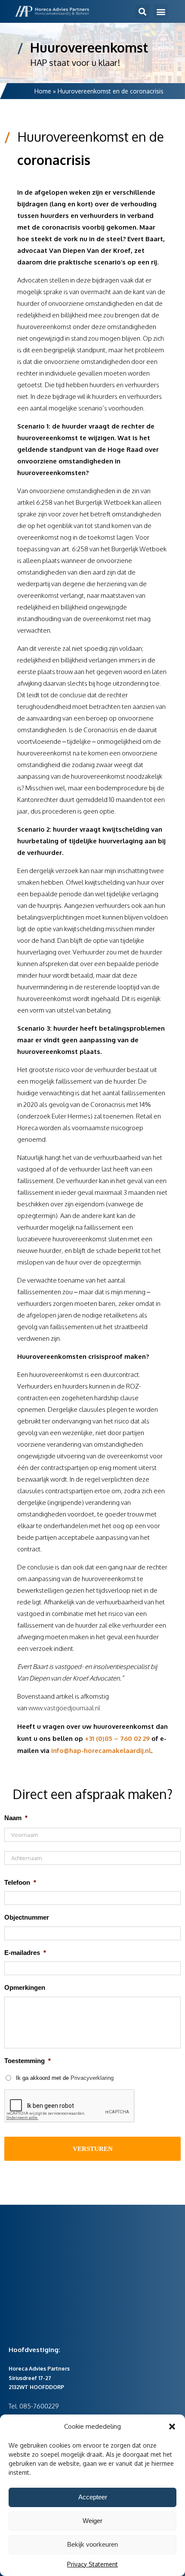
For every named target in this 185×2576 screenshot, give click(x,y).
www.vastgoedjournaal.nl (64, 1708)
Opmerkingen (25, 1987)
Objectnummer (27, 1917)
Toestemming (28, 2061)
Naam (16, 1818)
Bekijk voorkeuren (92, 2544)
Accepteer (93, 2497)
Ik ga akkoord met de (65, 2078)
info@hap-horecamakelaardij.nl (101, 1751)
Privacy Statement (92, 2564)
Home (43, 91)
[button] (172, 2427)
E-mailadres (25, 1953)
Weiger (92, 2521)
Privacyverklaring (92, 2078)
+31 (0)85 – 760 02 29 (117, 1739)
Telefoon (20, 1882)
